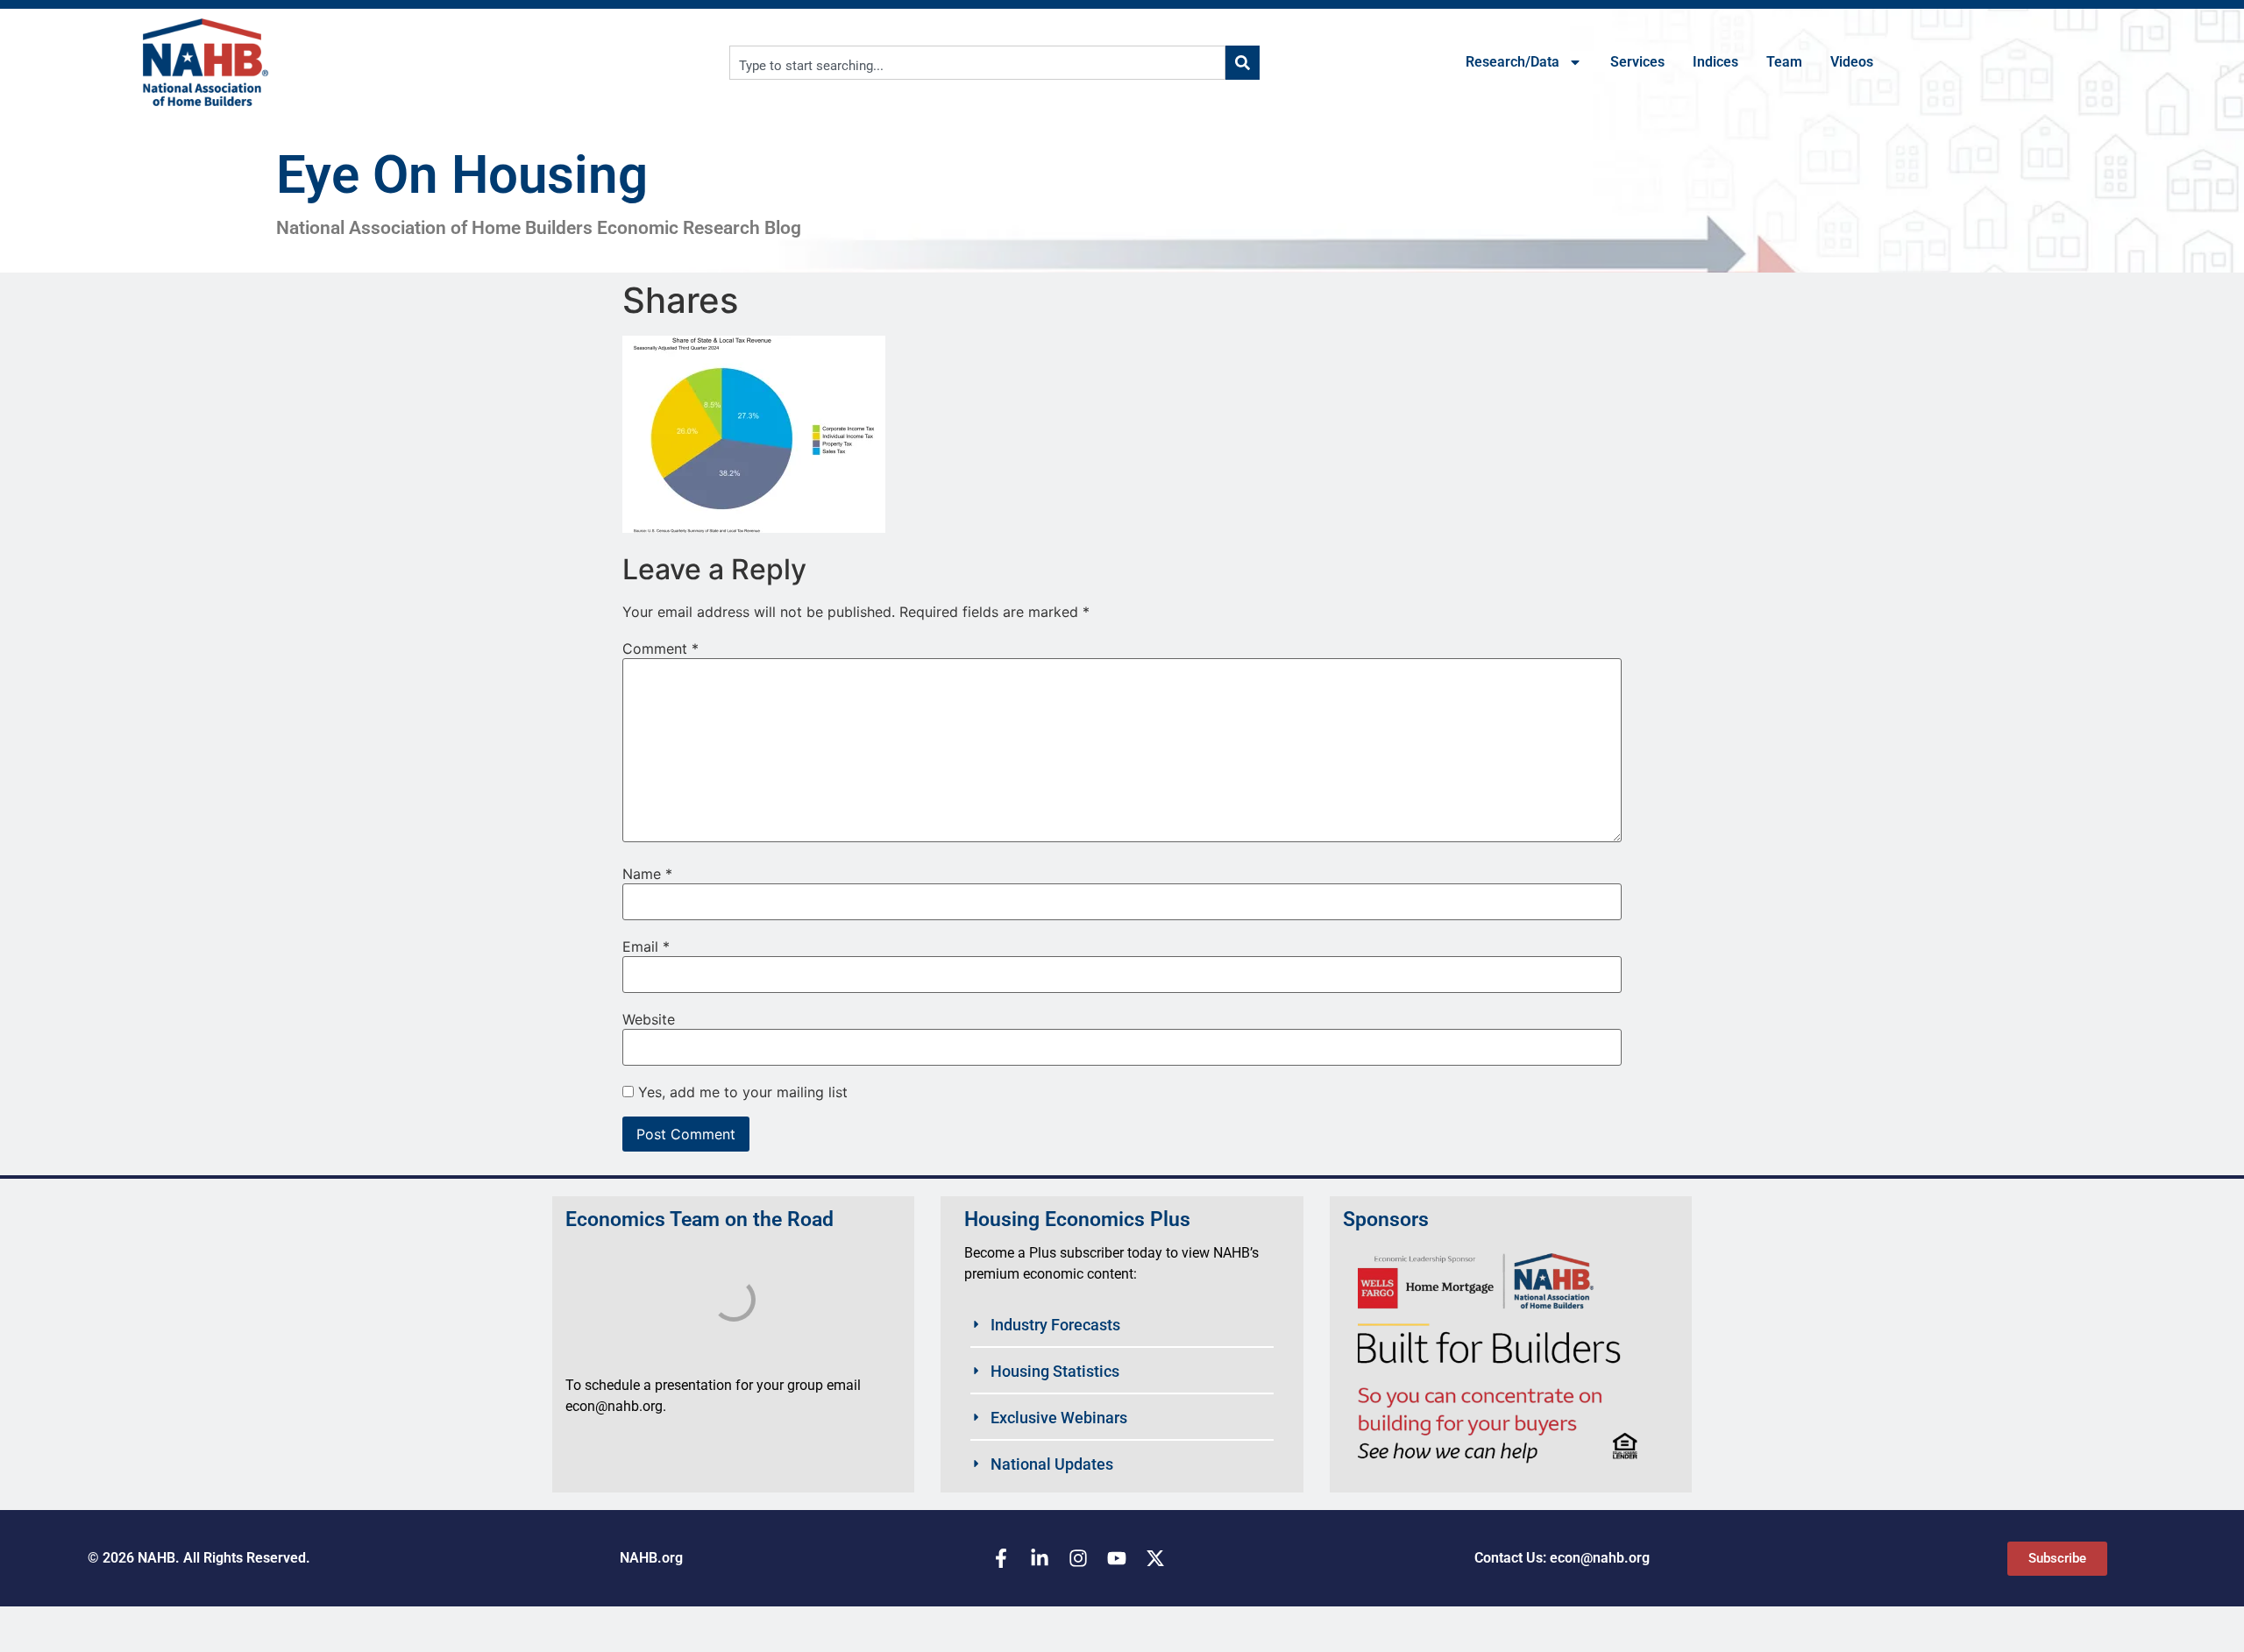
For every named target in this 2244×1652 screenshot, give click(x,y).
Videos (1852, 62)
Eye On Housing (462, 175)
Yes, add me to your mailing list (741, 1092)
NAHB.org (651, 1558)
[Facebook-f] (1001, 1558)
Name (647, 874)
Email (646, 947)
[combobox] (977, 63)
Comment (660, 649)
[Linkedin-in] (1040, 1558)
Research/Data (1513, 62)
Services (1637, 62)
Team (1784, 62)
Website (649, 1019)
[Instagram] (1078, 1558)
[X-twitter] (1155, 1558)
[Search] (1243, 63)
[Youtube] (1117, 1558)
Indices (1715, 62)
